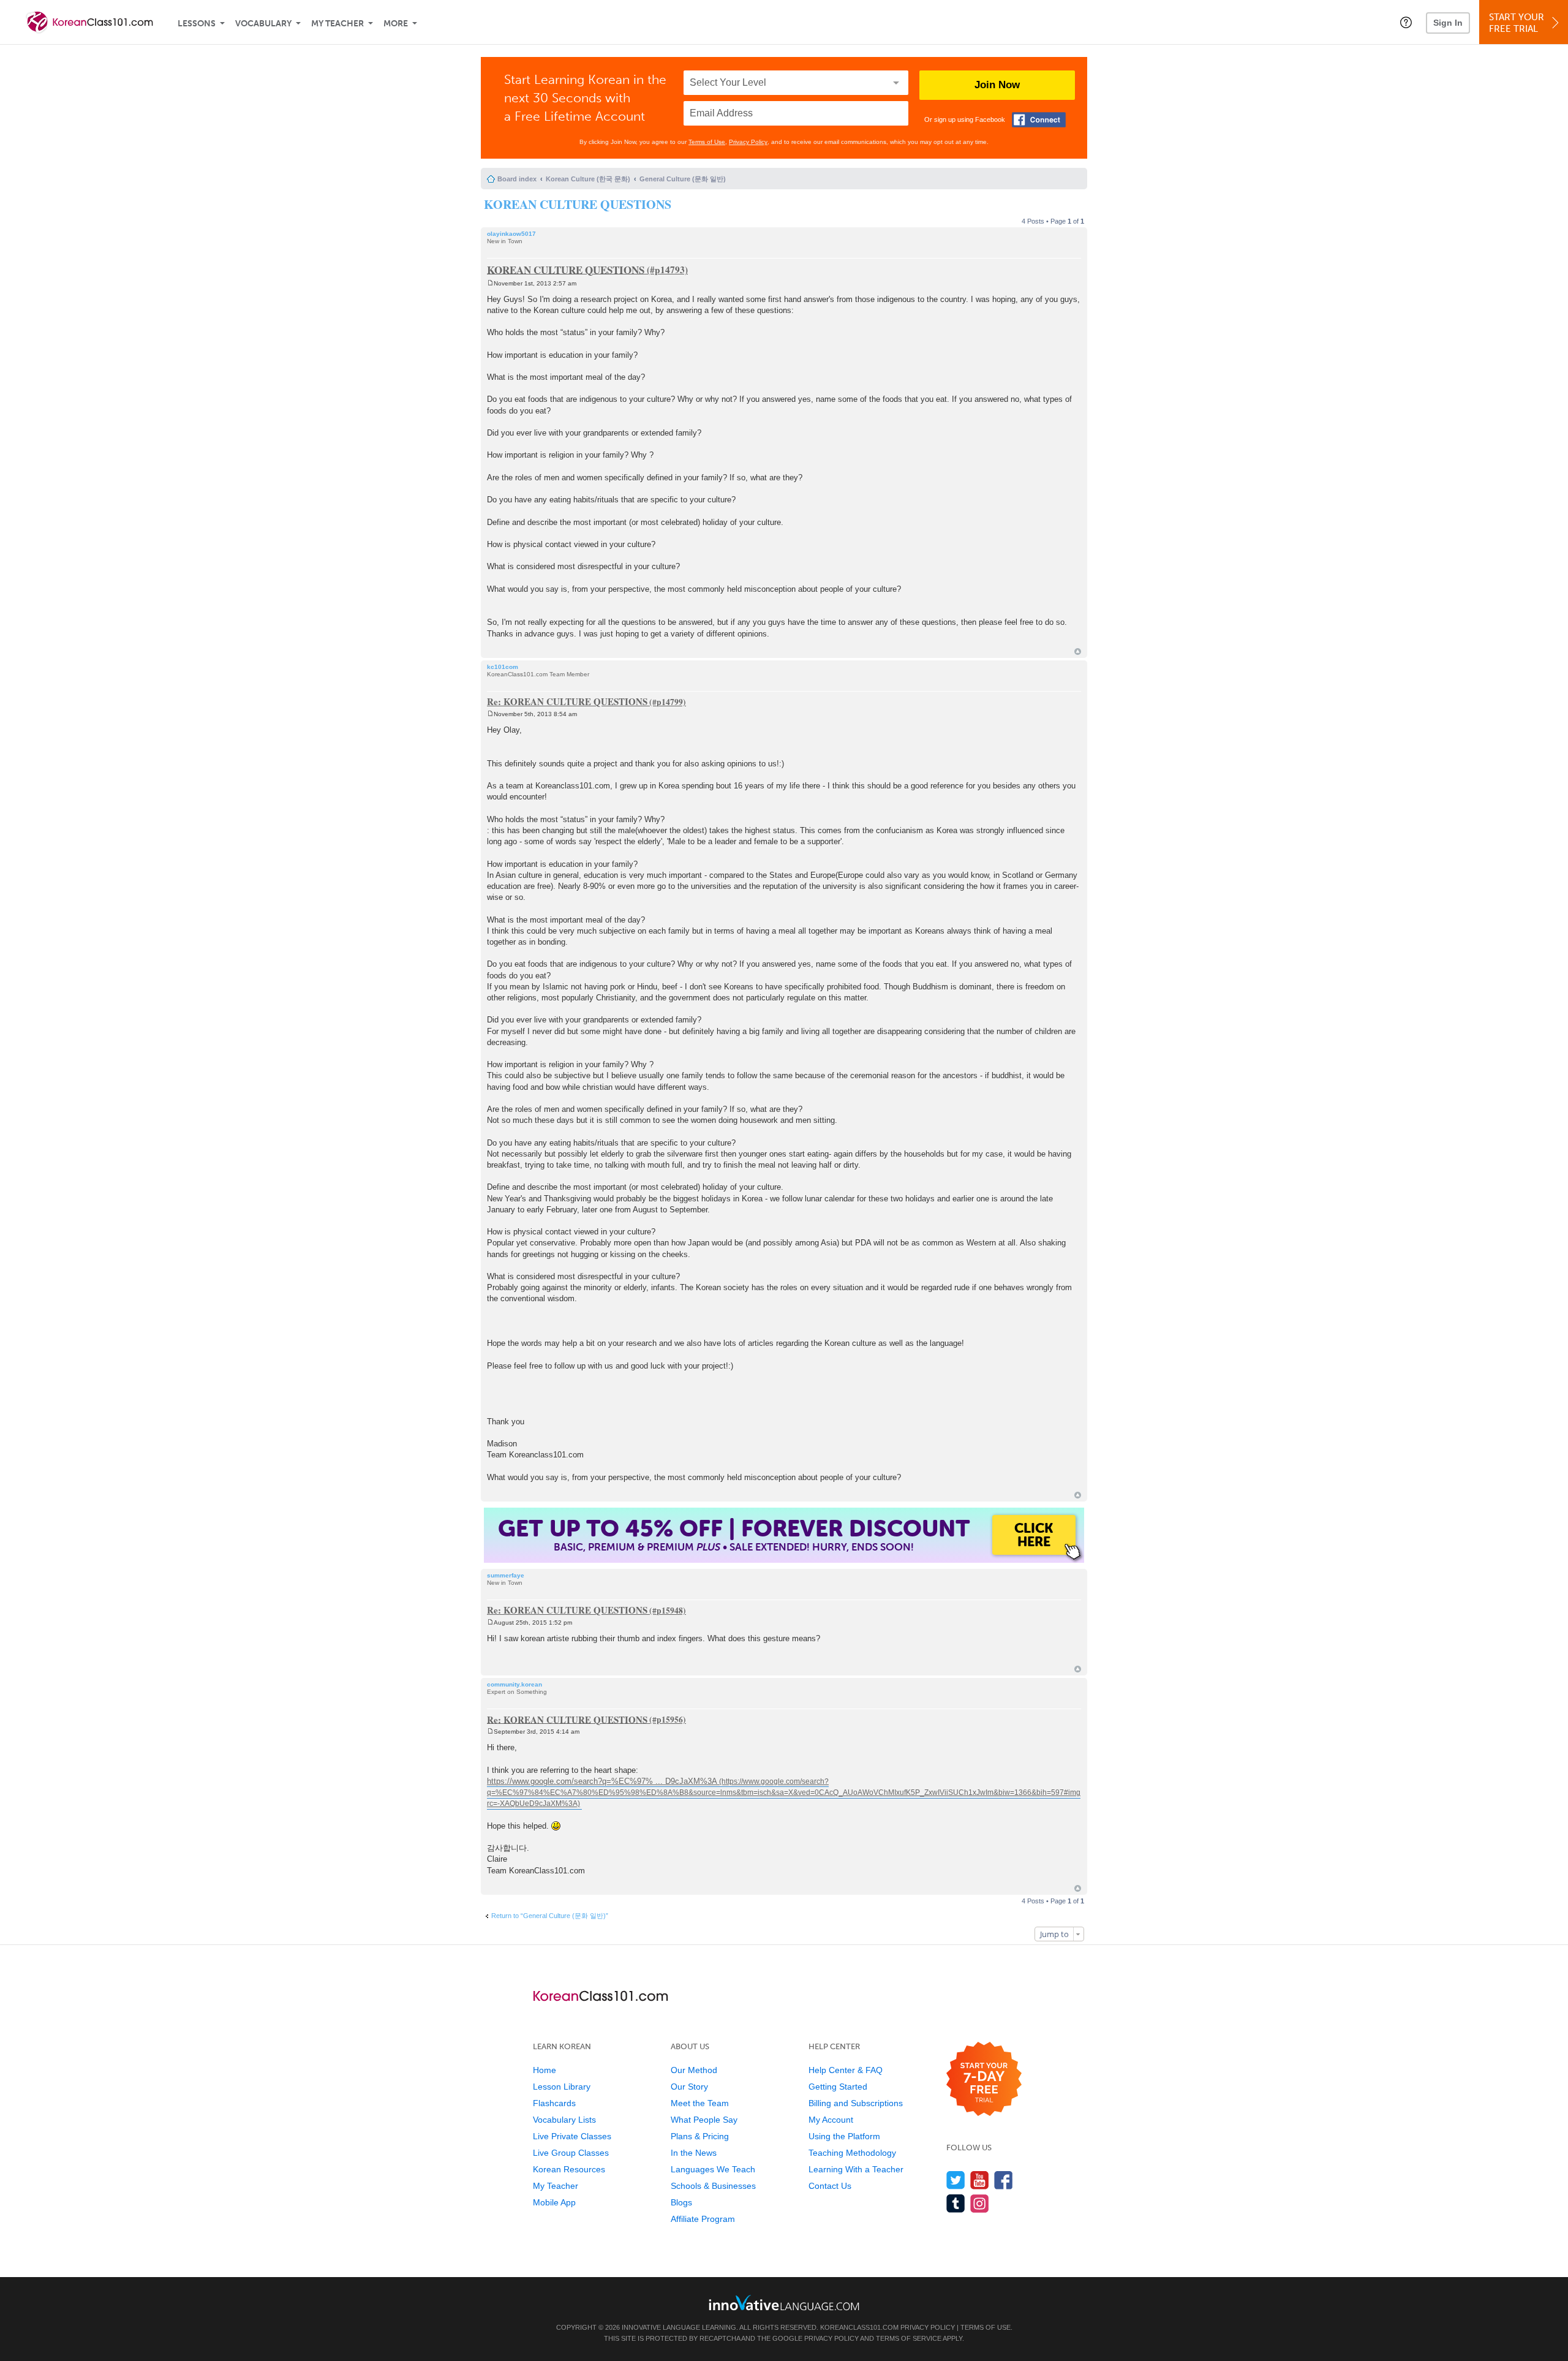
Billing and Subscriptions (856, 2103)
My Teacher (337, 24)
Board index (517, 179)
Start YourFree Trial (1517, 23)
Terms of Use (707, 142)
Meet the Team (700, 2103)
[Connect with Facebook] (1039, 120)
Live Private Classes (572, 2136)
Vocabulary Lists (564, 2120)
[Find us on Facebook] (1004, 2180)
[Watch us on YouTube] (980, 2180)
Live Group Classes (571, 2153)
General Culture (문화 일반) (683, 179)
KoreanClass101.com (859, 2327)
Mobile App (554, 2202)
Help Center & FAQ (846, 2070)
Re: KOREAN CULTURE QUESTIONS (567, 701)
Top (1078, 652)
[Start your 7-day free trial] (984, 2080)
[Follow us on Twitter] (956, 2180)
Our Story (689, 2087)
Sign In (1448, 23)
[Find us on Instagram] (980, 2203)
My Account (831, 2120)
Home (545, 2070)
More (396, 24)
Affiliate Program (703, 2219)
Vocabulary (263, 24)
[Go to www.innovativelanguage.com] (784, 2302)
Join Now (997, 85)
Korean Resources (569, 2169)
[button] (1406, 22)
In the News (694, 2153)
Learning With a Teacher (856, 2169)
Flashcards (554, 2103)
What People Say (704, 2120)
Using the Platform (844, 2136)
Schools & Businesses (713, 2186)
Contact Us (830, 2186)
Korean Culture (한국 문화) (588, 179)
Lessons (197, 24)
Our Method (694, 2070)
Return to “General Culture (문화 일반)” (550, 1916)
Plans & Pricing (700, 2136)
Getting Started (838, 2087)
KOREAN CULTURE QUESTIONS (578, 204)
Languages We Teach (713, 2169)
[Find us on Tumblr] (956, 2203)
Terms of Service (909, 2338)
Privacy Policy (748, 142)
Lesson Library (562, 2087)
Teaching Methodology (852, 2153)
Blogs (681, 2202)
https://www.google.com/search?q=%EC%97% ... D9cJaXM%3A (602, 1781)
